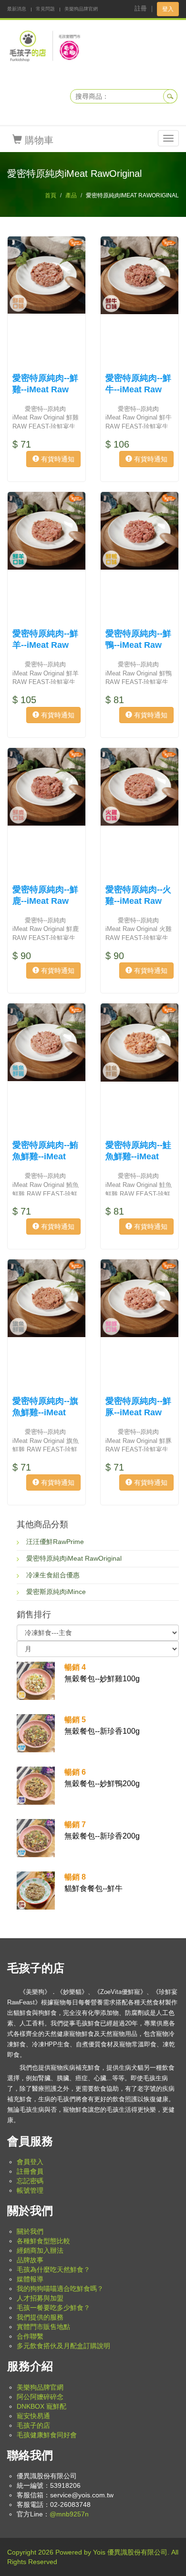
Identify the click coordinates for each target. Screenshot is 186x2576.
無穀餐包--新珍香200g (102, 1830)
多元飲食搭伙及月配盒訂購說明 (63, 2346)
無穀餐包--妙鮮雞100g (102, 1673)
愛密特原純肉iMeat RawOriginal (74, 1558)
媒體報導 (30, 2279)
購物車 (38, 140)
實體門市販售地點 (43, 2327)
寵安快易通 (33, 2416)
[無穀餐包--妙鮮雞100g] (36, 1680)
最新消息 (17, 9)
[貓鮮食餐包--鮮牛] (36, 1890)
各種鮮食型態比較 (43, 2241)
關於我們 (30, 2231)
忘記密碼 (30, 2181)
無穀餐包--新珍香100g (102, 1725)
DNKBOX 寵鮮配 (41, 2406)
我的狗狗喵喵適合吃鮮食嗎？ (60, 2289)
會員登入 (30, 2162)
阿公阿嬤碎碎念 (40, 2397)
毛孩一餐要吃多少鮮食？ (53, 2308)
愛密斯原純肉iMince (56, 1592)
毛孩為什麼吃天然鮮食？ (53, 2269)
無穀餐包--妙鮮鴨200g (102, 1778)
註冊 (141, 8)
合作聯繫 (30, 2336)
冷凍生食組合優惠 (53, 1575)
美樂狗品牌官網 (81, 9)
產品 (71, 195)
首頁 (51, 195)
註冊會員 (30, 2171)
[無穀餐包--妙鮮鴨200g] (36, 1785)
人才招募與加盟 (40, 2298)
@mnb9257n (69, 2514)
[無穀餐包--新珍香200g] (36, 1838)
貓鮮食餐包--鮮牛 (93, 1883)
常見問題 (45, 9)
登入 (168, 9)
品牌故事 (30, 2260)
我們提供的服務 (40, 2317)
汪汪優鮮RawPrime (55, 1542)
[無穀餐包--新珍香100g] (36, 1733)
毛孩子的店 (33, 2425)
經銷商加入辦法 (40, 2250)
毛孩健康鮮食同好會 (47, 2435)
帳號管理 (30, 2190)
